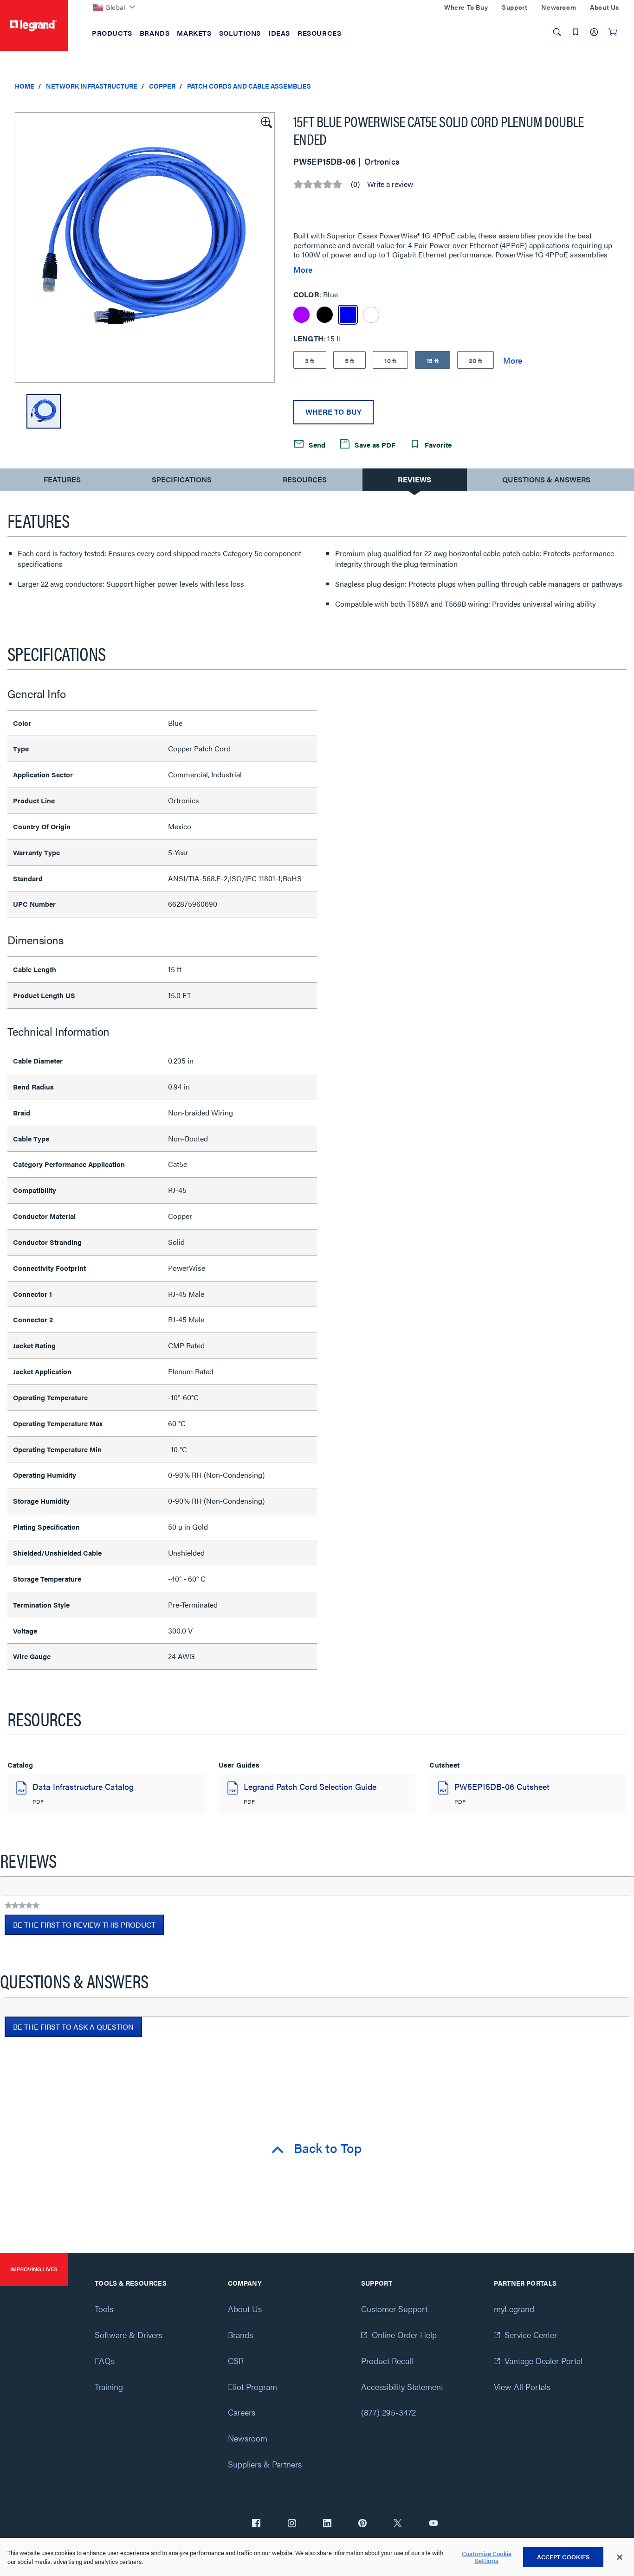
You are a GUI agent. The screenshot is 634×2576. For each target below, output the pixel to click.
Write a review (390, 184)
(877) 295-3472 (388, 2412)
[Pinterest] (362, 2524)
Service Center (531, 2335)
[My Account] (594, 32)
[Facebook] (256, 2524)
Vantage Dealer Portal (543, 2361)
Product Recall (387, 2361)
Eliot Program (252, 2387)
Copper (162, 86)
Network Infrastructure (92, 86)
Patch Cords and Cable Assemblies (249, 86)
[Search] (557, 32)
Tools (104, 2309)
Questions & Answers (546, 479)
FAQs (105, 2361)
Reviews (414, 479)
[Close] (620, 2557)
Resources (305, 479)
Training (109, 2387)
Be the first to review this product (88, 1927)
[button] (265, 122)
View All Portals (522, 2387)
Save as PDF (374, 445)
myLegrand (514, 2309)
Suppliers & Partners (265, 2464)
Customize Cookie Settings (487, 2557)
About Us (245, 2309)
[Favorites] (576, 32)
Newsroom (248, 2438)
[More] (513, 360)
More (303, 269)
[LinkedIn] (327, 2524)
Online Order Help (404, 2335)
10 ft (390, 360)
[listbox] (145, 247)
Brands (240, 2335)
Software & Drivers (129, 2335)
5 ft (350, 360)
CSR (236, 2361)
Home (25, 86)
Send (316, 445)
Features (62, 482)
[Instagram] (292, 2524)
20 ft (475, 360)
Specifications (182, 479)
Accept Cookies (563, 2557)
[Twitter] (398, 2524)
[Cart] (613, 32)
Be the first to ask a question (73, 2027)
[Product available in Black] (325, 315)
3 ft (310, 360)
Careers (242, 2412)
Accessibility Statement (402, 2387)
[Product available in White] (371, 315)
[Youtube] (433, 2524)
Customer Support (394, 2309)
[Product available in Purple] (301, 315)
